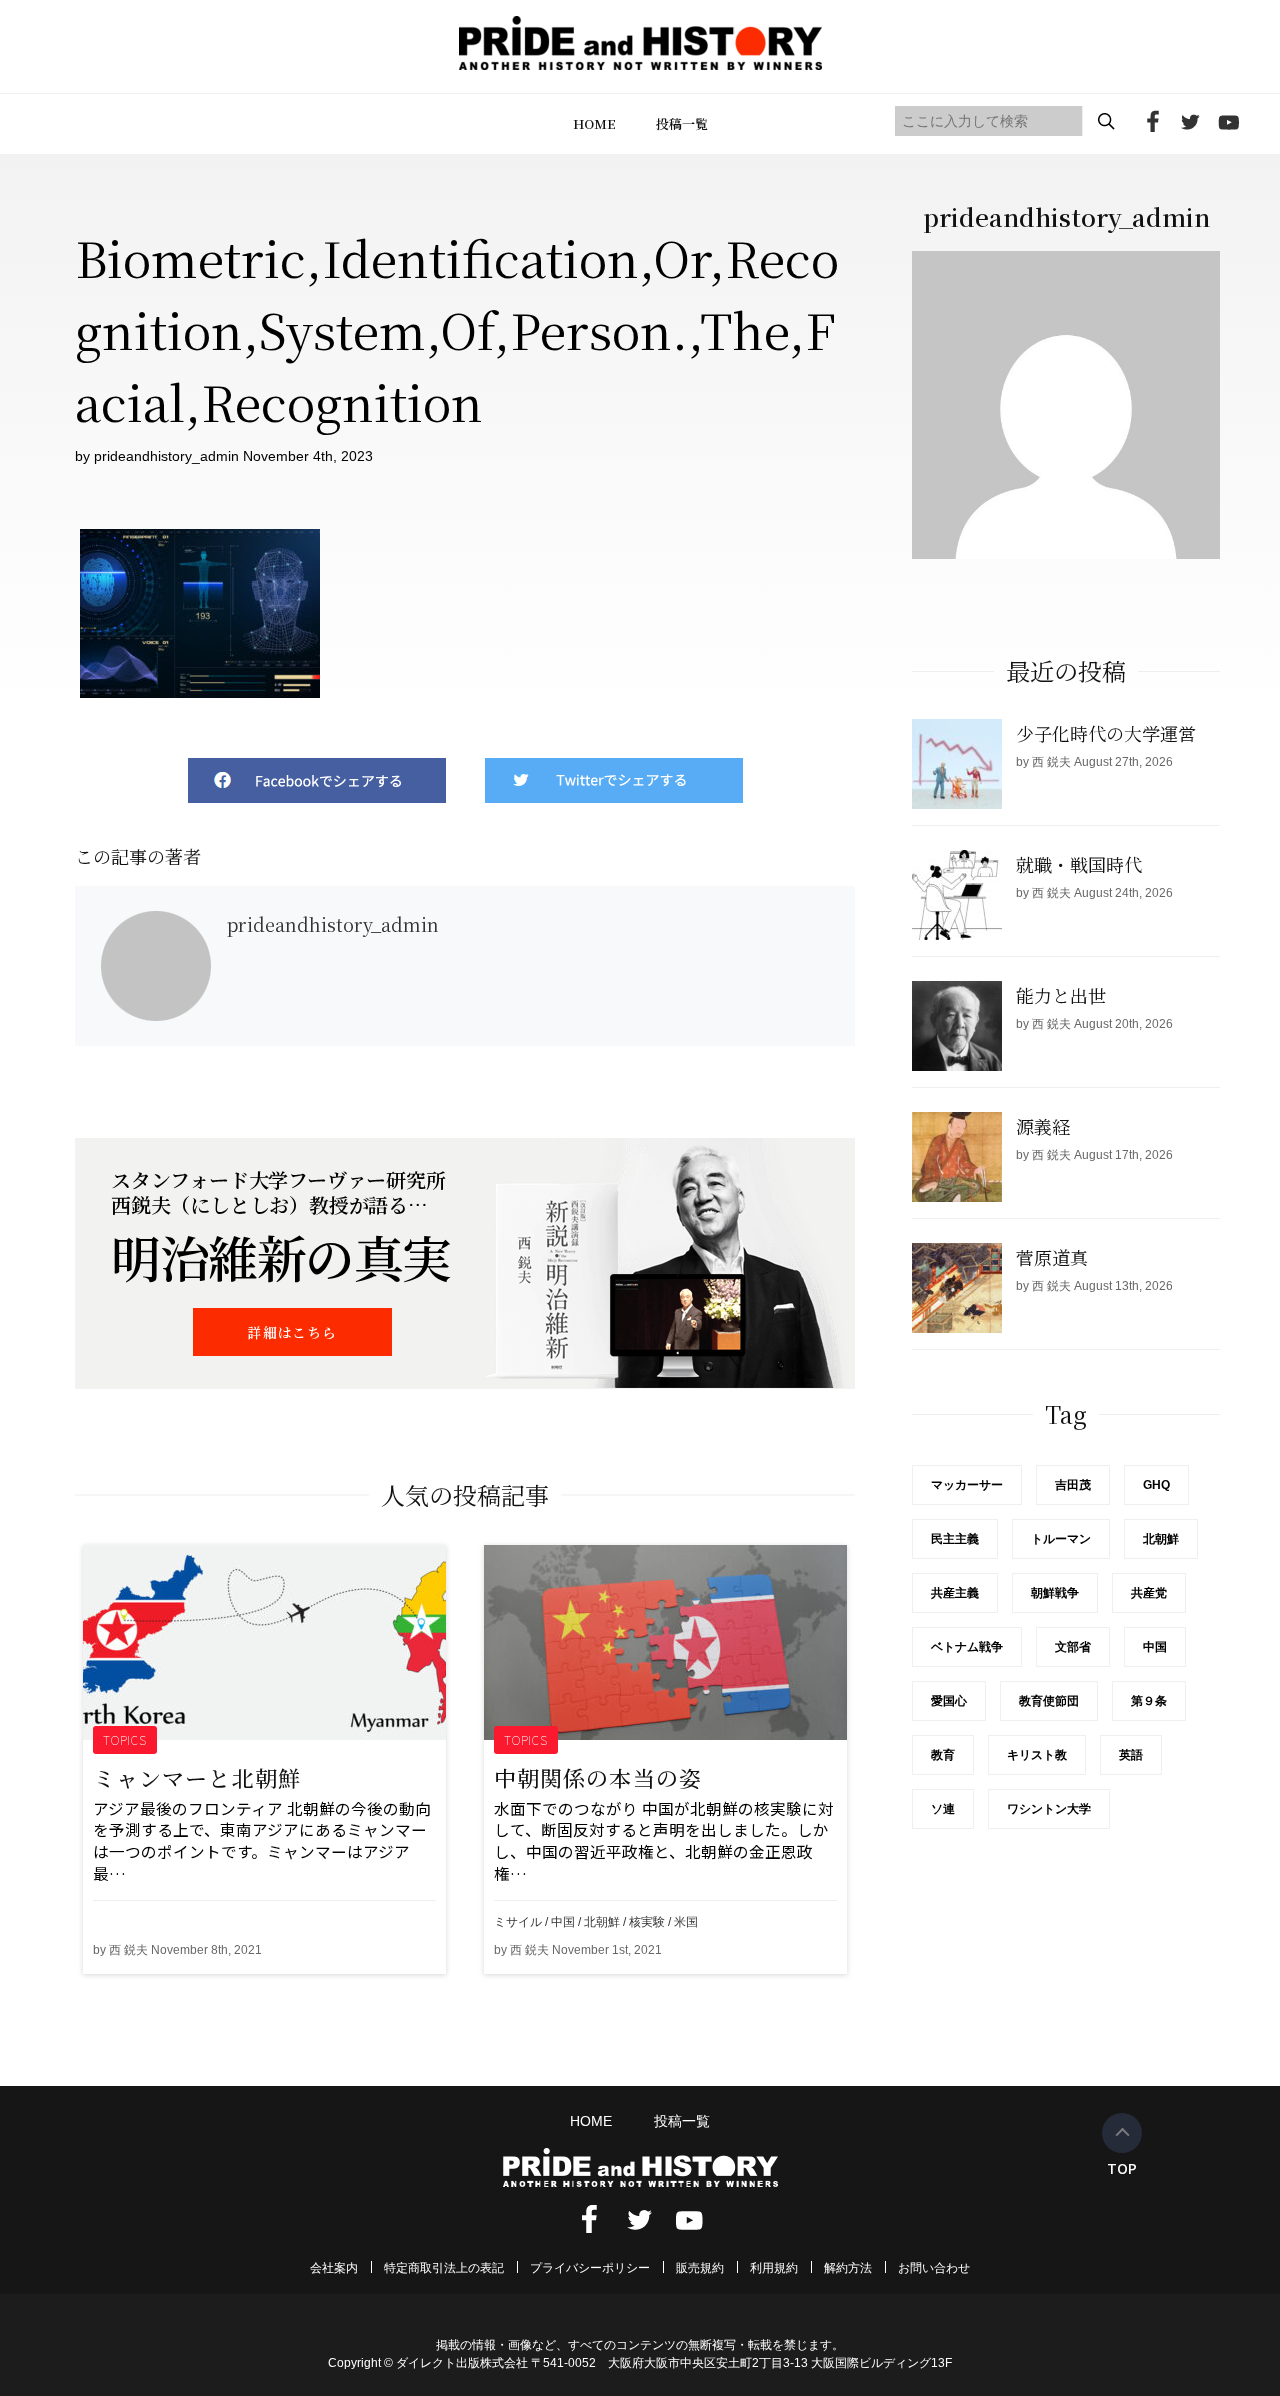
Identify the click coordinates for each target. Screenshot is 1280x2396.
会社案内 (334, 2268)
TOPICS (125, 1739)
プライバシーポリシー (590, 2268)
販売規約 (700, 2268)
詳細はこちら (292, 1332)
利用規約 (774, 2268)
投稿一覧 (682, 123)
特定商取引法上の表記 (444, 2268)
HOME (594, 123)
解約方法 (848, 2268)
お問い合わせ (934, 2268)
